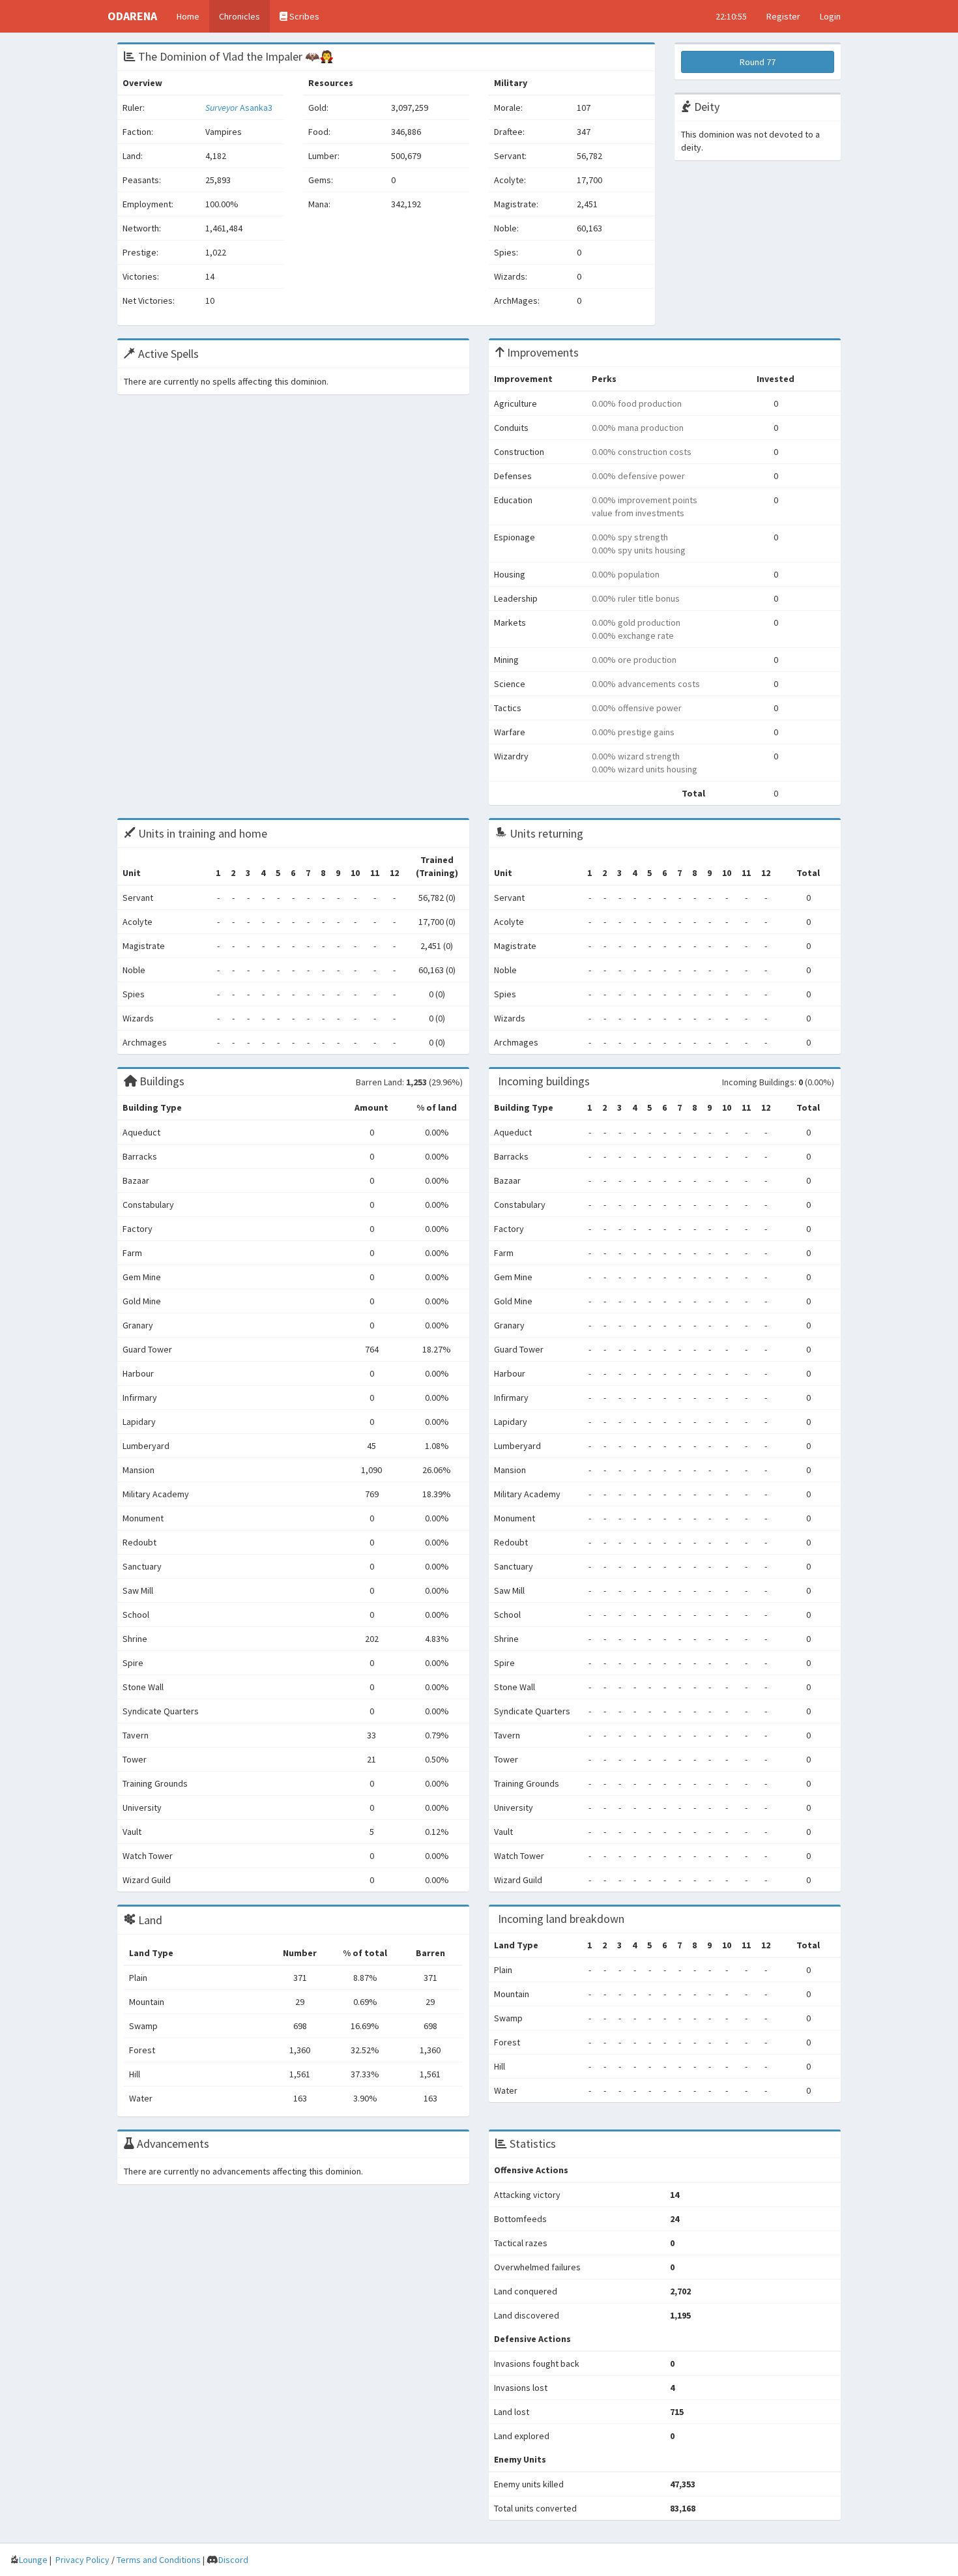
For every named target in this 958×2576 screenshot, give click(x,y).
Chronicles (239, 16)
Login (830, 16)
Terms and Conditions (159, 2560)
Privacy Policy (82, 2560)
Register (783, 16)
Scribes (303, 16)
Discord (233, 2560)
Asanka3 (239, 108)
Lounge (33, 2560)
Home (188, 16)
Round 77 (758, 62)
